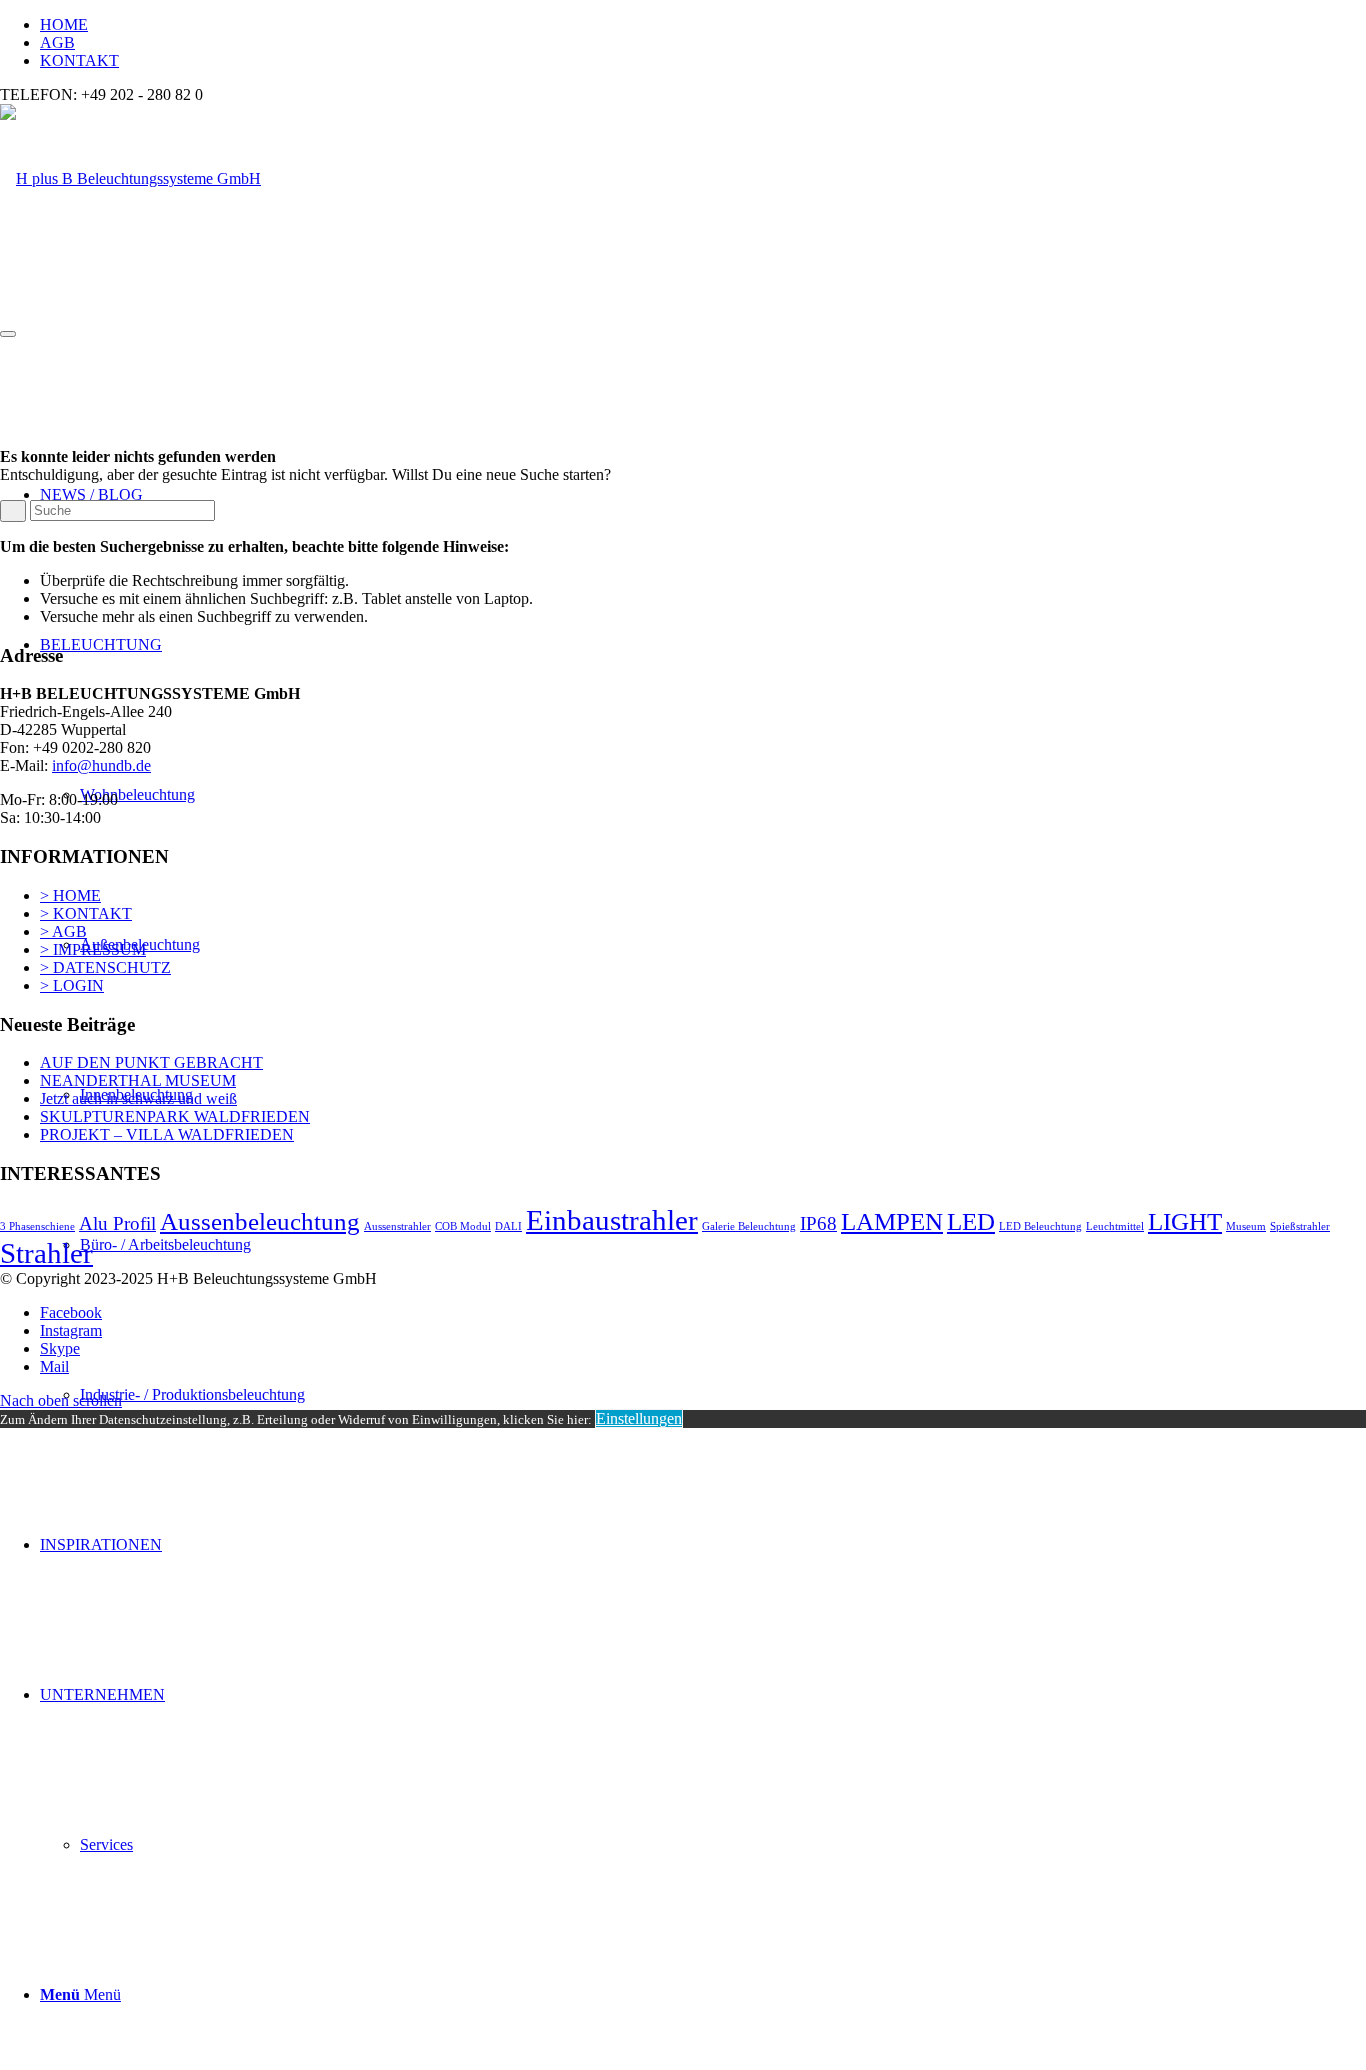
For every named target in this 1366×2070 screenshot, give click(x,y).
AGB (57, 42)
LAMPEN (892, 1221)
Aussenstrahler (397, 1226)
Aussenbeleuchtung (260, 1221)
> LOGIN (72, 985)
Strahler (46, 1253)
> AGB (63, 931)
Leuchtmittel (1115, 1226)
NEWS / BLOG (91, 494)
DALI (508, 1226)
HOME (64, 24)
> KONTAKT (86, 913)
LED (971, 1221)
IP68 (818, 1223)
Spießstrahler (1300, 1226)
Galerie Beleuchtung (749, 1226)
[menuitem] (703, 25)
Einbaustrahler (612, 1220)
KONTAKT (79, 60)
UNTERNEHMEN (102, 1694)
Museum (1246, 1226)
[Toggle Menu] (8, 334)
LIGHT (1185, 1221)
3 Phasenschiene (37, 1226)
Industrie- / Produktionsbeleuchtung (192, 1394)
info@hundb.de (101, 765)
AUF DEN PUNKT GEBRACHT (151, 1062)
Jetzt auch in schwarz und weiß (138, 1098)
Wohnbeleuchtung (137, 794)
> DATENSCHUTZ (105, 967)
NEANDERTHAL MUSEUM (138, 1080)
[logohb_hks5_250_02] (130, 178)
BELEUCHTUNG (101, 644)
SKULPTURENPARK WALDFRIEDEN (175, 1116)
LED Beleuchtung (1040, 1226)
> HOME (70, 895)
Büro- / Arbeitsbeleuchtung (165, 1244)
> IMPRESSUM (93, 949)
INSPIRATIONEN (101, 1544)
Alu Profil (117, 1223)
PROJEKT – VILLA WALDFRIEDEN (167, 1134)
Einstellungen (639, 1418)
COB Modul (463, 1226)
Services (106, 1844)
